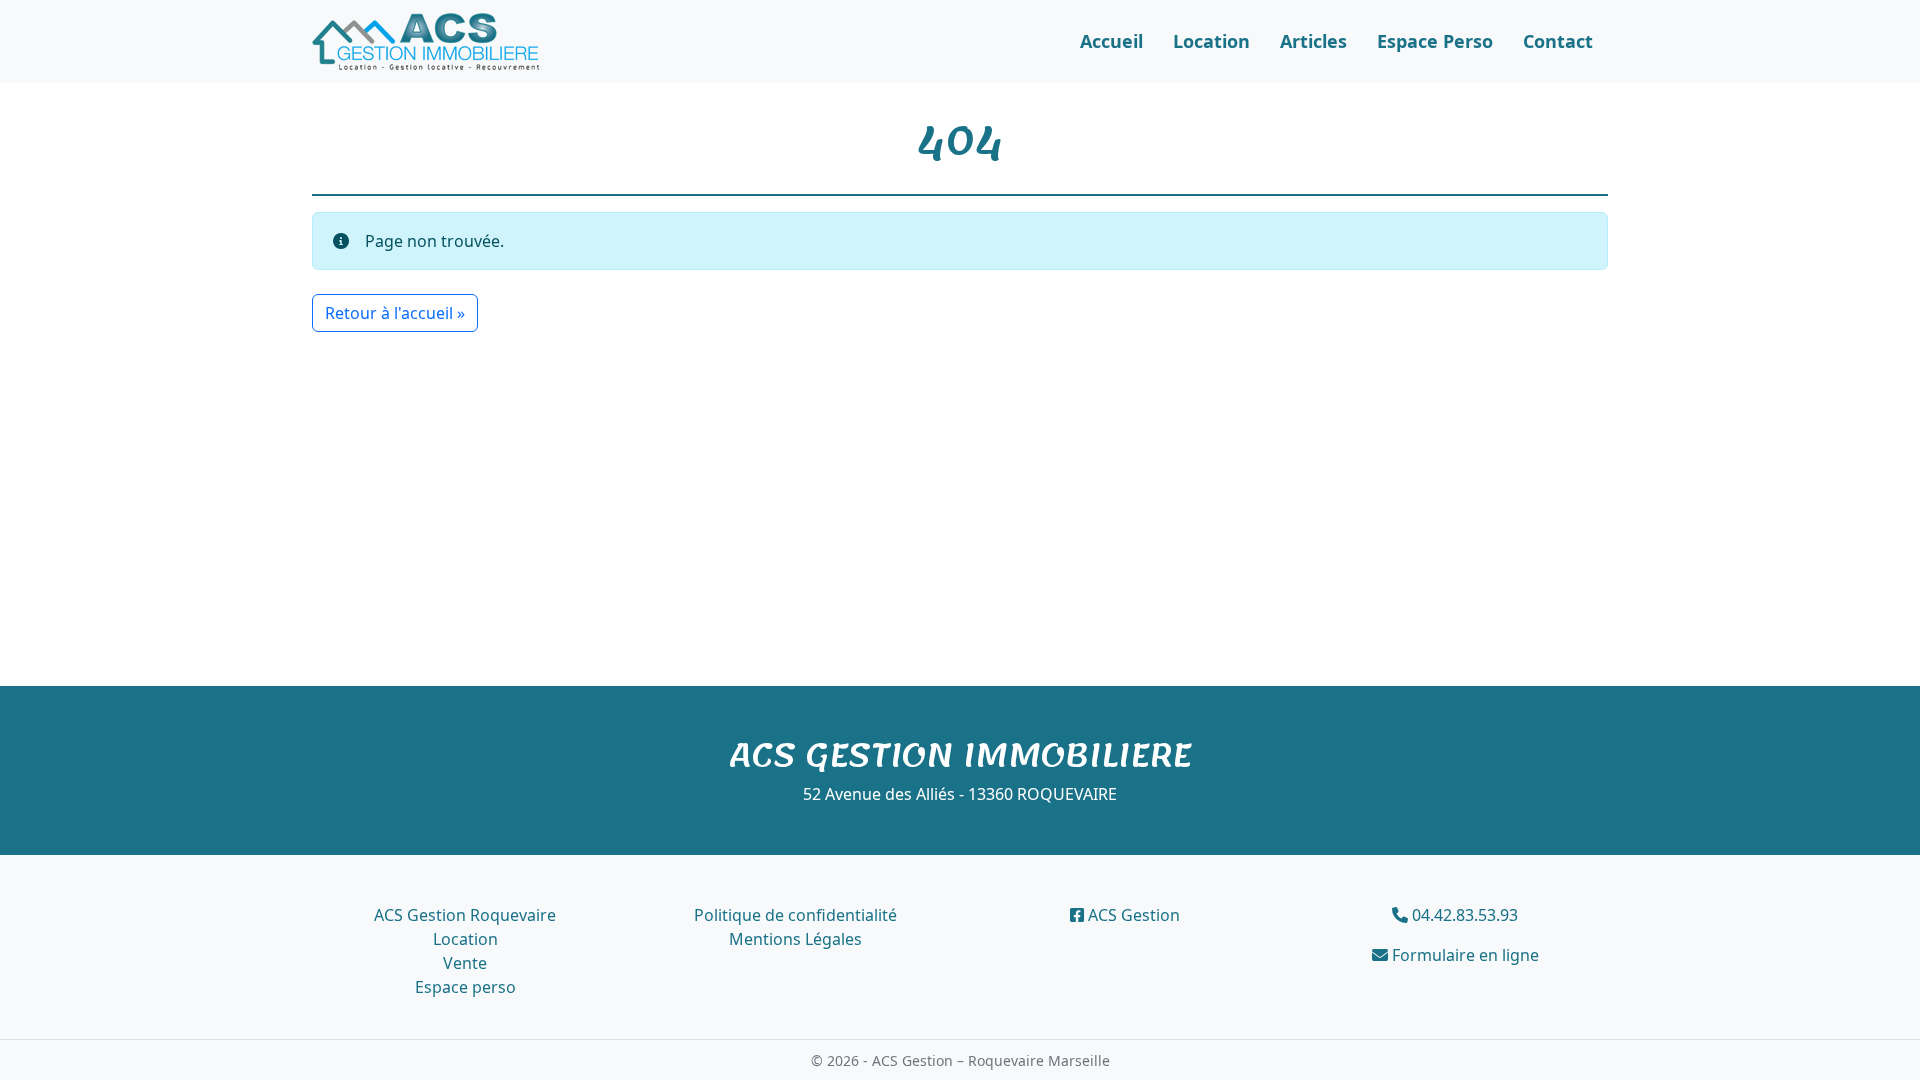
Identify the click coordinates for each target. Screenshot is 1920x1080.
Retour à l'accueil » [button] (395, 313)
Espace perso (465, 987)
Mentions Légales (795, 939)
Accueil (1111, 41)
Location (1211, 41)
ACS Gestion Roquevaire (465, 915)
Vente (465, 963)
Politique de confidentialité (795, 915)
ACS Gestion (1132, 915)
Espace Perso (1435, 41)
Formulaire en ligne (1463, 955)
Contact (1558, 41)
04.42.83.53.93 (1463, 915)
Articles (1313, 41)
